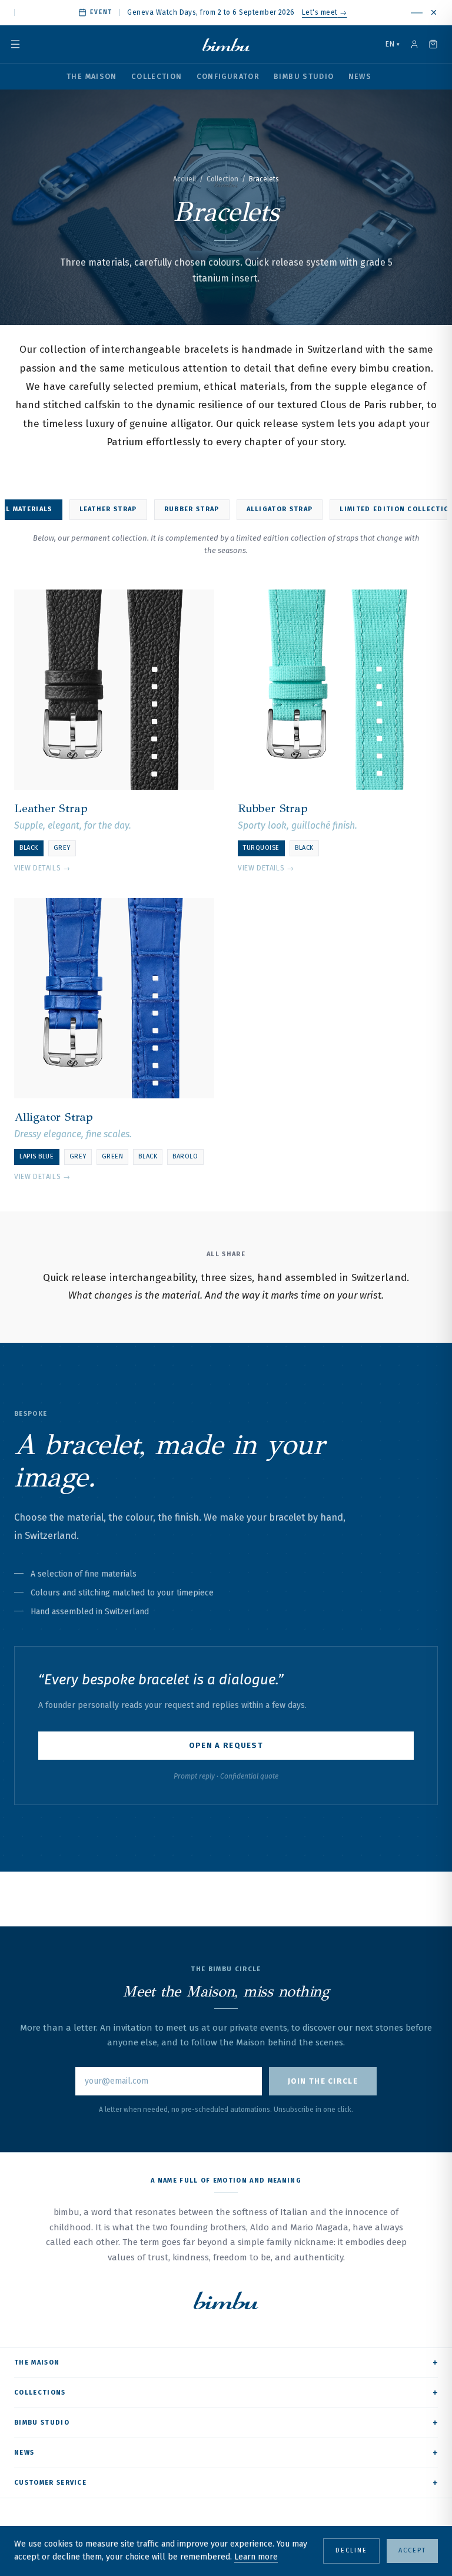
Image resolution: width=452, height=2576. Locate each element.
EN (393, 44)
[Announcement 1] (417, 13)
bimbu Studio (304, 76)
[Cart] (433, 44)
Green (113, 1156)
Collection (157, 76)
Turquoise (261, 848)
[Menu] (22, 44)
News (360, 76)
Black (29, 848)
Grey (62, 848)
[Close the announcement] (434, 12)
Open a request (226, 1745)
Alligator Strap (280, 509)
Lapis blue (37, 1156)
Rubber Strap (192, 509)
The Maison (92, 76)
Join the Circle (323, 2081)
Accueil (185, 179)
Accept (412, 2550)
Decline (351, 2550)
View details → (42, 868)
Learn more (256, 2557)
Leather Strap (108, 509)
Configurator (228, 76)
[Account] (414, 44)
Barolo (185, 1156)
